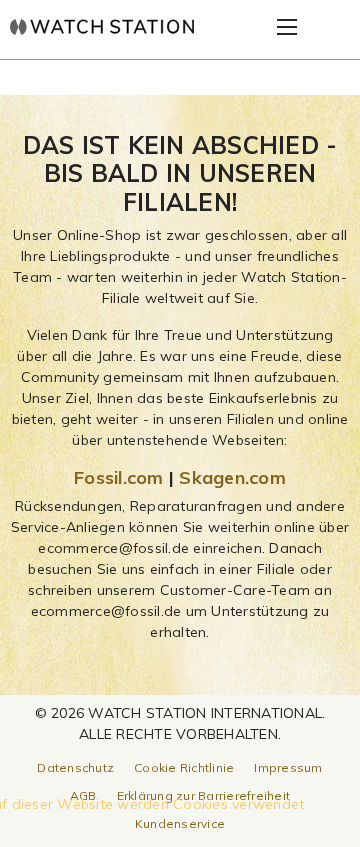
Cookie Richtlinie (184, 767)
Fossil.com (119, 477)
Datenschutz (75, 767)
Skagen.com (232, 477)
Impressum (288, 767)
